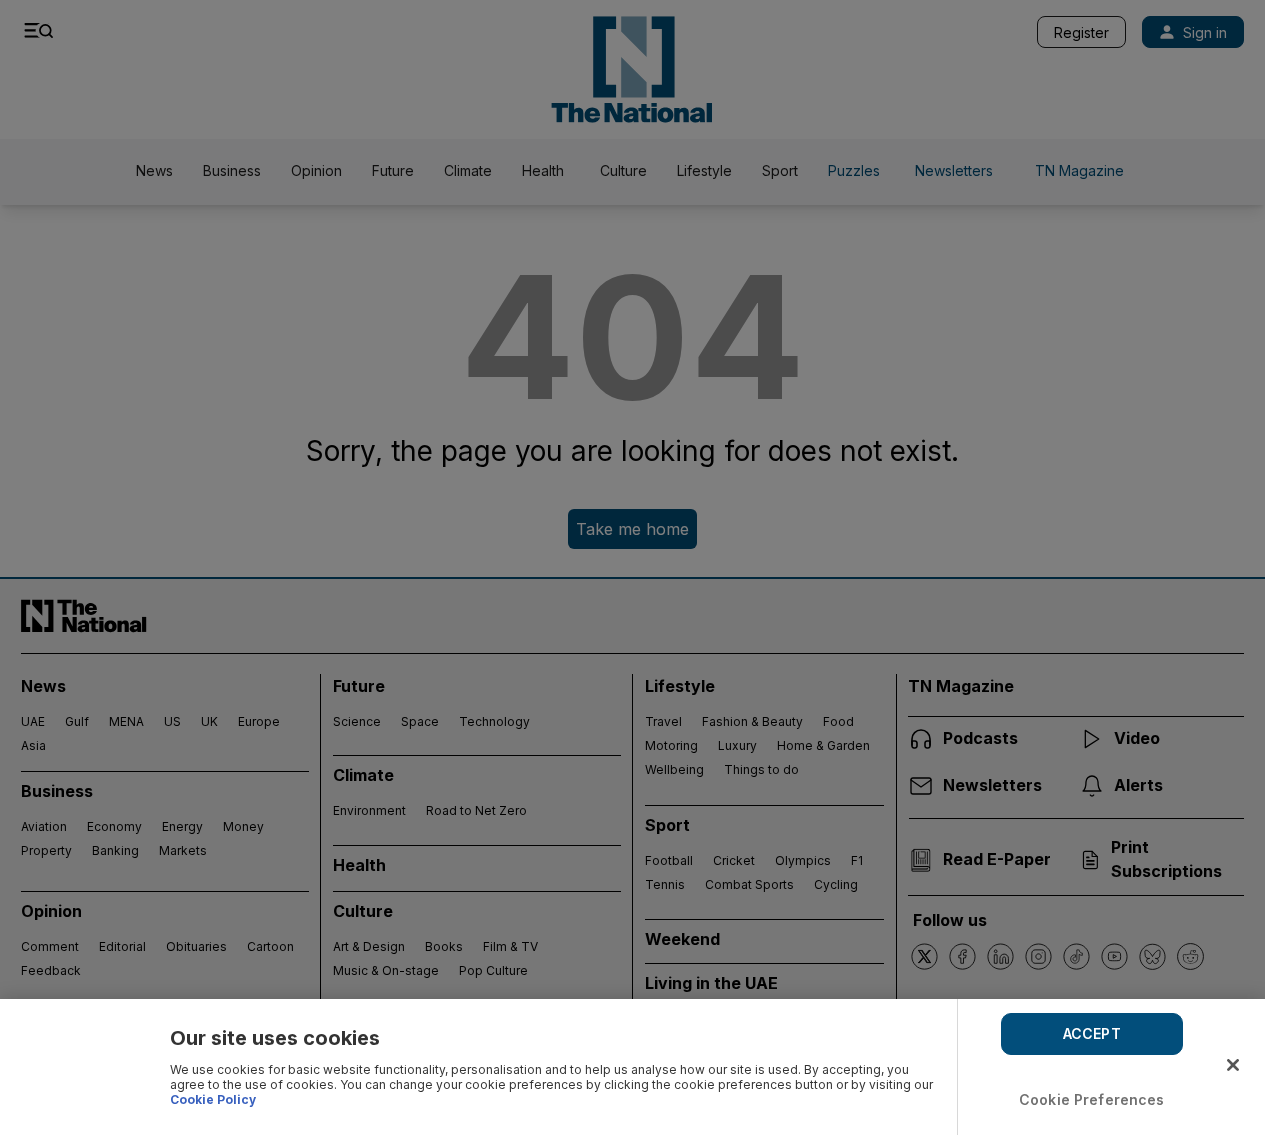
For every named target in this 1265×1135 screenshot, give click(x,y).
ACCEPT (1092, 1033)
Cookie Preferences (1092, 1099)
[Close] (1233, 1065)
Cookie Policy (213, 1099)
